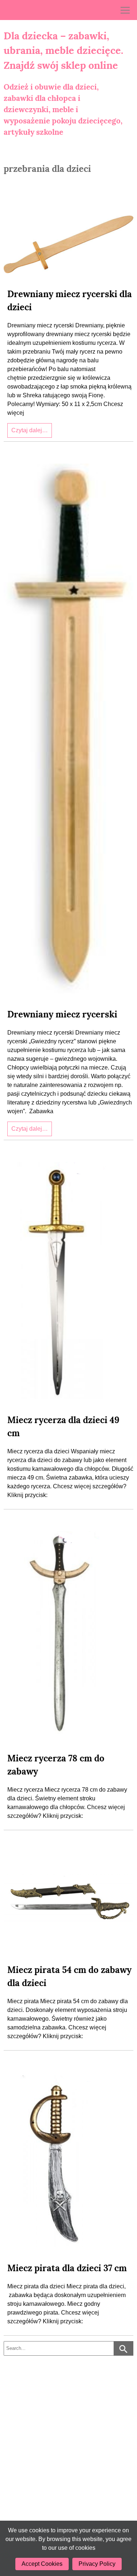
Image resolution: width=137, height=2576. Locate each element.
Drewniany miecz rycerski (62, 1014)
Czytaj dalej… (30, 430)
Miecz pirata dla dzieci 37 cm (67, 2268)
